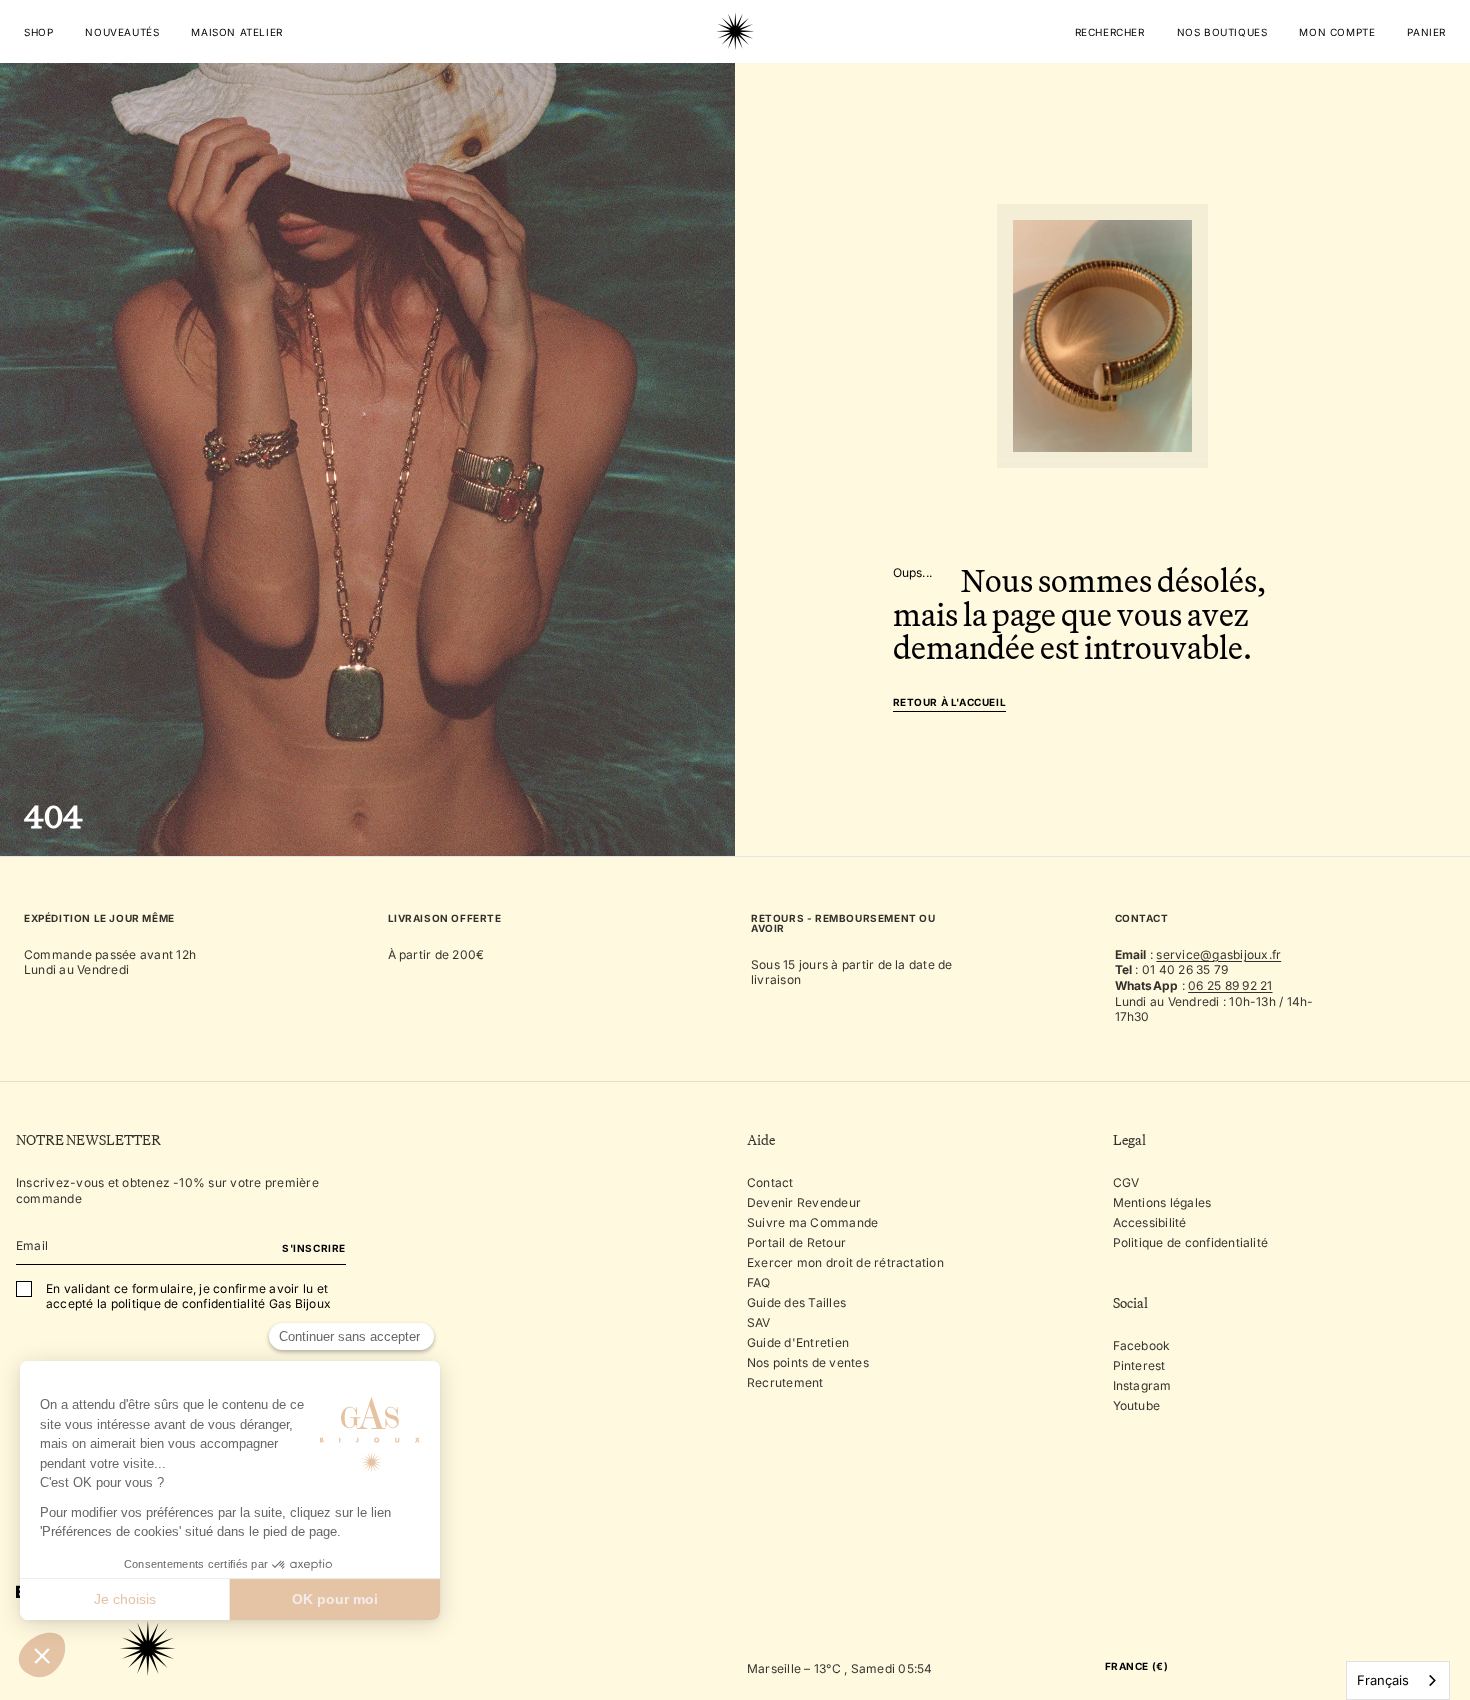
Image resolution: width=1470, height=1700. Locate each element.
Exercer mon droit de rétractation (845, 1262)
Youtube (1137, 1405)
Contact (770, 1182)
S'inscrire (314, 1248)
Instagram (1142, 1385)
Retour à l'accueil (950, 702)
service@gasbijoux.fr (1218, 954)
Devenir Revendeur (804, 1202)
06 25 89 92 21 (1230, 985)
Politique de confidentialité (1191, 1242)
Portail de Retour (796, 1242)
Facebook (1142, 1345)
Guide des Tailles (796, 1302)
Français (1383, 1680)
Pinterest (1139, 1365)
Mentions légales (1162, 1202)
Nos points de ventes (808, 1362)
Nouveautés (122, 32)
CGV (1126, 1182)
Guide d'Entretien (798, 1342)
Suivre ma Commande (812, 1222)
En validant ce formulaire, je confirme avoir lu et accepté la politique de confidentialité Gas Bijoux (188, 1296)
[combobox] (1398, 1680)
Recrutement (785, 1382)
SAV (759, 1322)
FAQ (759, 1282)
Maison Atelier (236, 32)
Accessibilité (1150, 1222)
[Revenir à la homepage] (735, 94)
